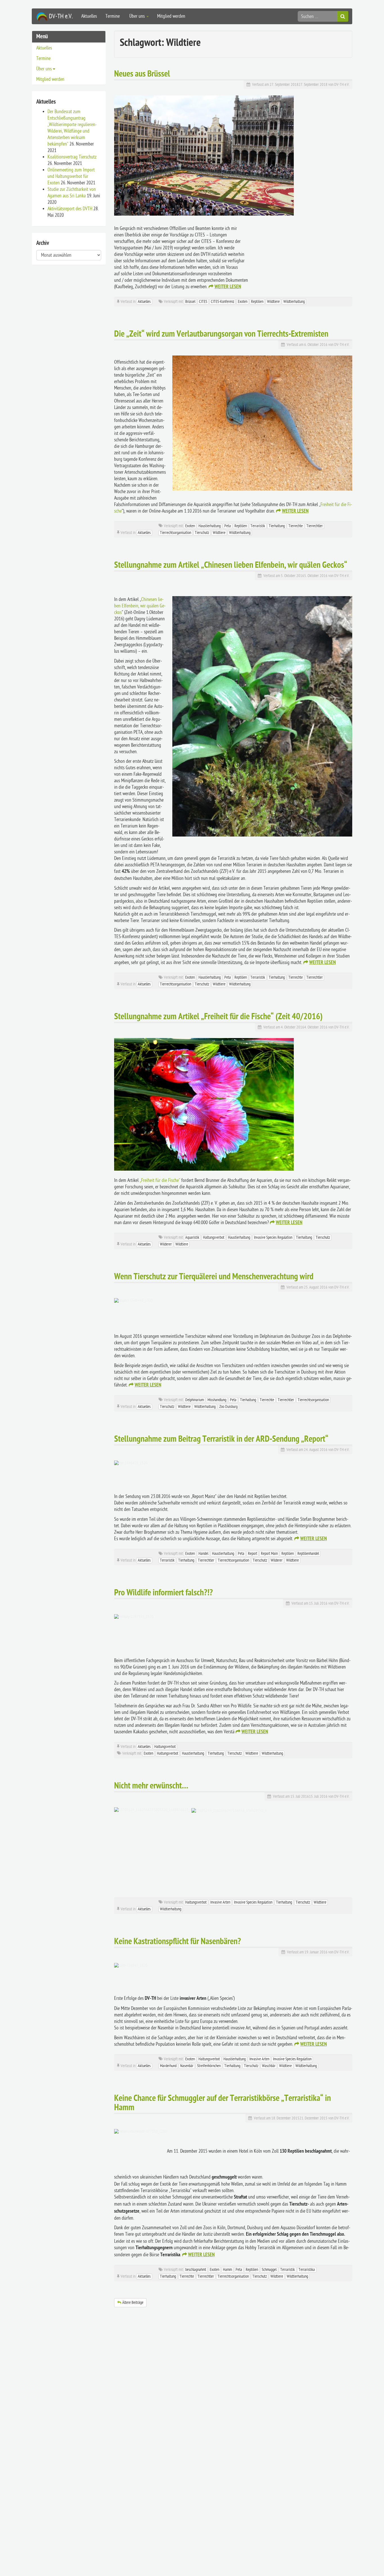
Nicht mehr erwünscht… (151, 1786)
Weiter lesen (228, 287)
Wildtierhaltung (294, 302)
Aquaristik (192, 1237)
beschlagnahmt (196, 2270)
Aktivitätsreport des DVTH (70, 209)
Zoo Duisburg (228, 1407)
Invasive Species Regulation (273, 1237)
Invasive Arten (220, 1902)
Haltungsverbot (214, 1237)
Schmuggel (269, 2270)
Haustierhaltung (210, 526)
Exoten (243, 302)
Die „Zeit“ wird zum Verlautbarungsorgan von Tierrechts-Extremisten (221, 335)
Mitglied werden (171, 16)
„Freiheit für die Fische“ (160, 1180)
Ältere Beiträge (133, 2303)
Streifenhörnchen (209, 2066)
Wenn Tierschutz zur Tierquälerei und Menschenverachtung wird (214, 1277)
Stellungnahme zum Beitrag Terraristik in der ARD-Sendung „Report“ (221, 1440)
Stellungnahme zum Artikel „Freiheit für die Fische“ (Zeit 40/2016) (218, 1017)
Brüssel (190, 302)
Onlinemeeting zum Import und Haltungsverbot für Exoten (71, 176)
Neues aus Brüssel (142, 74)
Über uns (137, 16)
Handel (203, 1554)
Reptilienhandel (308, 1554)
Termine (113, 16)
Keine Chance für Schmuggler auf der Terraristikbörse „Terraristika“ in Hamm (223, 2103)
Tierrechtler (315, 526)
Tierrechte (296, 526)
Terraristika (307, 2270)
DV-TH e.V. (342, 85)
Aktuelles (89, 16)
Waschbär (269, 2066)
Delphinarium (195, 1400)
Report (253, 1554)
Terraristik (258, 526)
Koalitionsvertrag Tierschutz (72, 157)
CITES (203, 302)
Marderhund (168, 2066)
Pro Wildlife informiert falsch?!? (163, 1593)
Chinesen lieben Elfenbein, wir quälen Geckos (140, 606)
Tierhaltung (277, 526)
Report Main (269, 1554)
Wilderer (166, 1244)
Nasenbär (187, 2066)
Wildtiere (273, 302)
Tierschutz (202, 533)
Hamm (227, 2270)
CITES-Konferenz (223, 302)
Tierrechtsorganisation (176, 533)
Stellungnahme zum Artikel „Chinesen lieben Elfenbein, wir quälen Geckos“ (231, 566)
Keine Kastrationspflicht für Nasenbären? (178, 1942)
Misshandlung (217, 1400)
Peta (228, 526)
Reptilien (257, 302)
